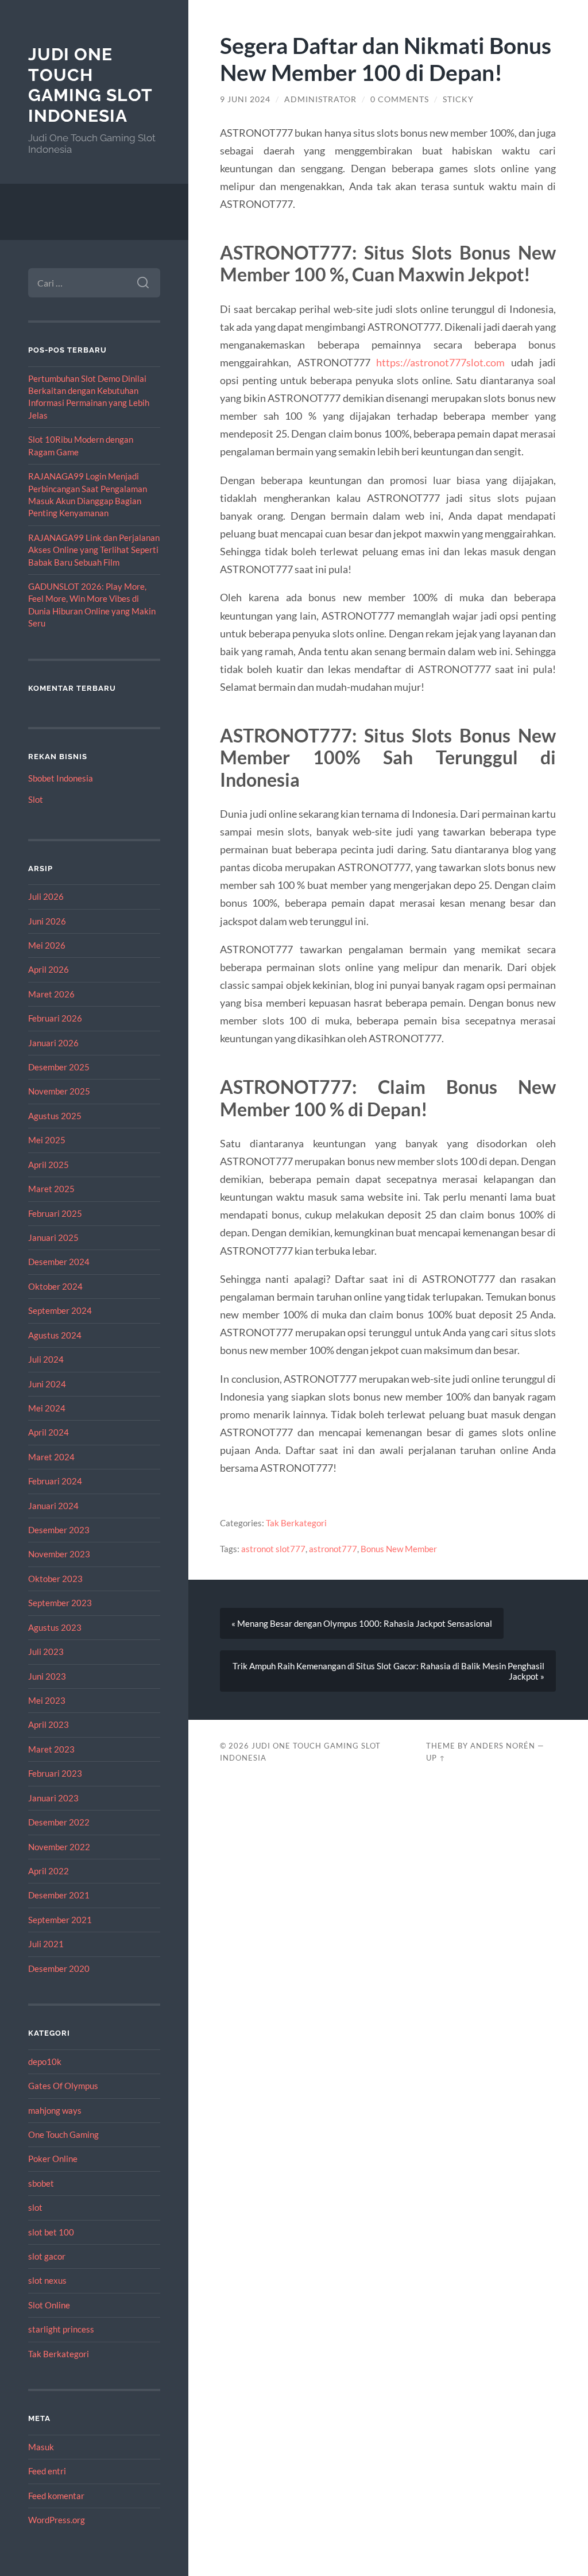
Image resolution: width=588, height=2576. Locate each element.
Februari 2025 (55, 1213)
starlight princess (61, 2329)
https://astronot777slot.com (440, 362)
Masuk (41, 2447)
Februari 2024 (55, 1481)
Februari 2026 (55, 1018)
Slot (36, 799)
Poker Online (53, 2159)
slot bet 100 (51, 2232)
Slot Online (49, 2305)
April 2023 (49, 1724)
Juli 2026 (46, 896)
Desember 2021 (59, 1895)
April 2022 (49, 1871)
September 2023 (60, 1603)
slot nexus (47, 2280)
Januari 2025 (53, 1237)
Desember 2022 (59, 1822)
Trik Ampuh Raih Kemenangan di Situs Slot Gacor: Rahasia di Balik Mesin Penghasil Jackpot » (388, 1671)
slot (35, 2207)
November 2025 (59, 1091)
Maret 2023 (51, 1749)
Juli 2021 (46, 1944)
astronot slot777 (273, 1549)
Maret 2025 (51, 1189)
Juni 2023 (47, 1676)
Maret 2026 (51, 994)
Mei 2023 (47, 1700)
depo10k (45, 2061)
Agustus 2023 (55, 1627)
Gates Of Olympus (63, 2086)
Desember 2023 (59, 1530)
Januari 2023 (53, 1798)
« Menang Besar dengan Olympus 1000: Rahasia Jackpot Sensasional (362, 1623)
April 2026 (49, 969)
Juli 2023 (46, 1651)
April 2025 (49, 1165)
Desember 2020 (59, 1968)
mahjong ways (55, 2110)
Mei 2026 (47, 945)
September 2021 (60, 1920)
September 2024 (60, 1310)
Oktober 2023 (55, 1579)
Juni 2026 (47, 921)
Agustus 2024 (55, 1335)
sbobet (41, 2183)
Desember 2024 (59, 1262)
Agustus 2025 (55, 1116)
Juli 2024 (46, 1359)
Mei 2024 (47, 1408)
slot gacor (47, 2256)
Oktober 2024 (55, 1286)
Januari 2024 (53, 1506)
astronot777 (333, 1549)
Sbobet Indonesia (61, 778)
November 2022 (59, 1847)
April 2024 (49, 1432)
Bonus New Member (399, 1549)
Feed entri (47, 2471)
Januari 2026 (53, 1043)
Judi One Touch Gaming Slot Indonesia (90, 85)
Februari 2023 (55, 1773)
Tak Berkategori (59, 2354)
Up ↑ (436, 1758)
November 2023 (59, 1554)
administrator (320, 99)
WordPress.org (57, 2520)
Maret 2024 (51, 1457)
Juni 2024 (47, 1384)
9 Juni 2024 (245, 99)
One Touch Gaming (63, 2134)
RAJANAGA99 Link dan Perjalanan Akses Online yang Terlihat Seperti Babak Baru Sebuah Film (94, 550)
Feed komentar (56, 2496)
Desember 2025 (59, 1067)
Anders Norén (503, 1746)
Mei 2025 (47, 1140)
